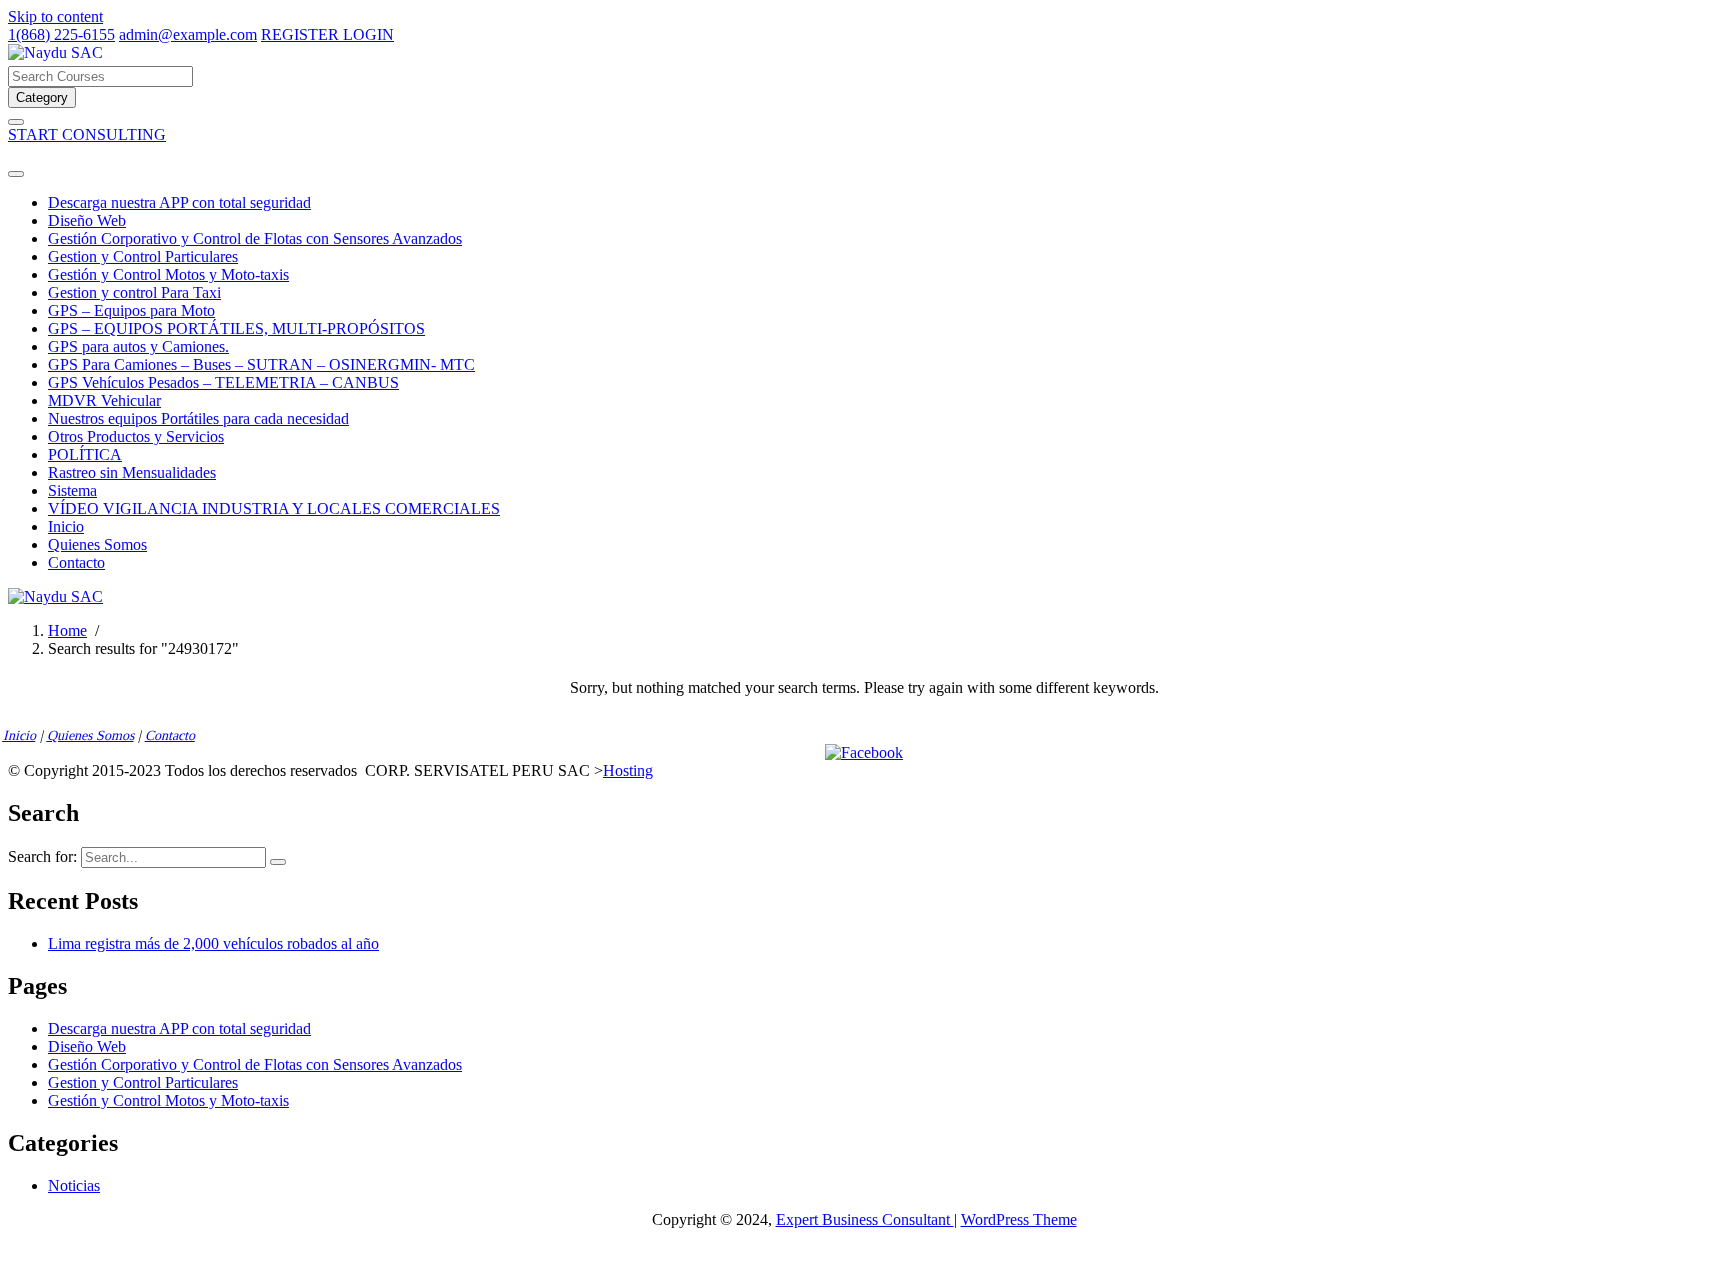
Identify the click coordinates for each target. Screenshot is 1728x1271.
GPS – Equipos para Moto (131, 310)
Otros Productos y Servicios (136, 436)
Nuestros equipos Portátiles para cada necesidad (198, 418)
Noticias (74, 1185)
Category (42, 97)
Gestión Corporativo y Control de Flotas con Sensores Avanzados (255, 238)
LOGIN (368, 34)
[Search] (278, 862)
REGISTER (302, 34)
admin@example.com (188, 34)
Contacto (76, 562)
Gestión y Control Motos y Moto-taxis (168, 274)
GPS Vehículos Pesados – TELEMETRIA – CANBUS (223, 382)
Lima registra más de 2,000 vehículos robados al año (213, 943)
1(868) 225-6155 (61, 34)
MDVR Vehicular (104, 400)
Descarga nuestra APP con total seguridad (179, 202)
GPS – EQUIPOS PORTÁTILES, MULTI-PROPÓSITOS (236, 328)
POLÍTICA (85, 454)
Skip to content (55, 16)
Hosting (628, 770)
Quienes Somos (97, 544)
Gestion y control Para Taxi (134, 292)
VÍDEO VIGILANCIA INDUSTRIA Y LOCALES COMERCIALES (274, 508)
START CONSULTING (87, 134)
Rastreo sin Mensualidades (132, 472)
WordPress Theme (1019, 1219)
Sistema (72, 490)
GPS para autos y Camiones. (138, 346)
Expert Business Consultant (865, 1219)
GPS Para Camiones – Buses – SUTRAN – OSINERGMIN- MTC (261, 364)
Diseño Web (87, 220)
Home (67, 630)
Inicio (66, 526)
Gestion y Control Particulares (143, 256)
